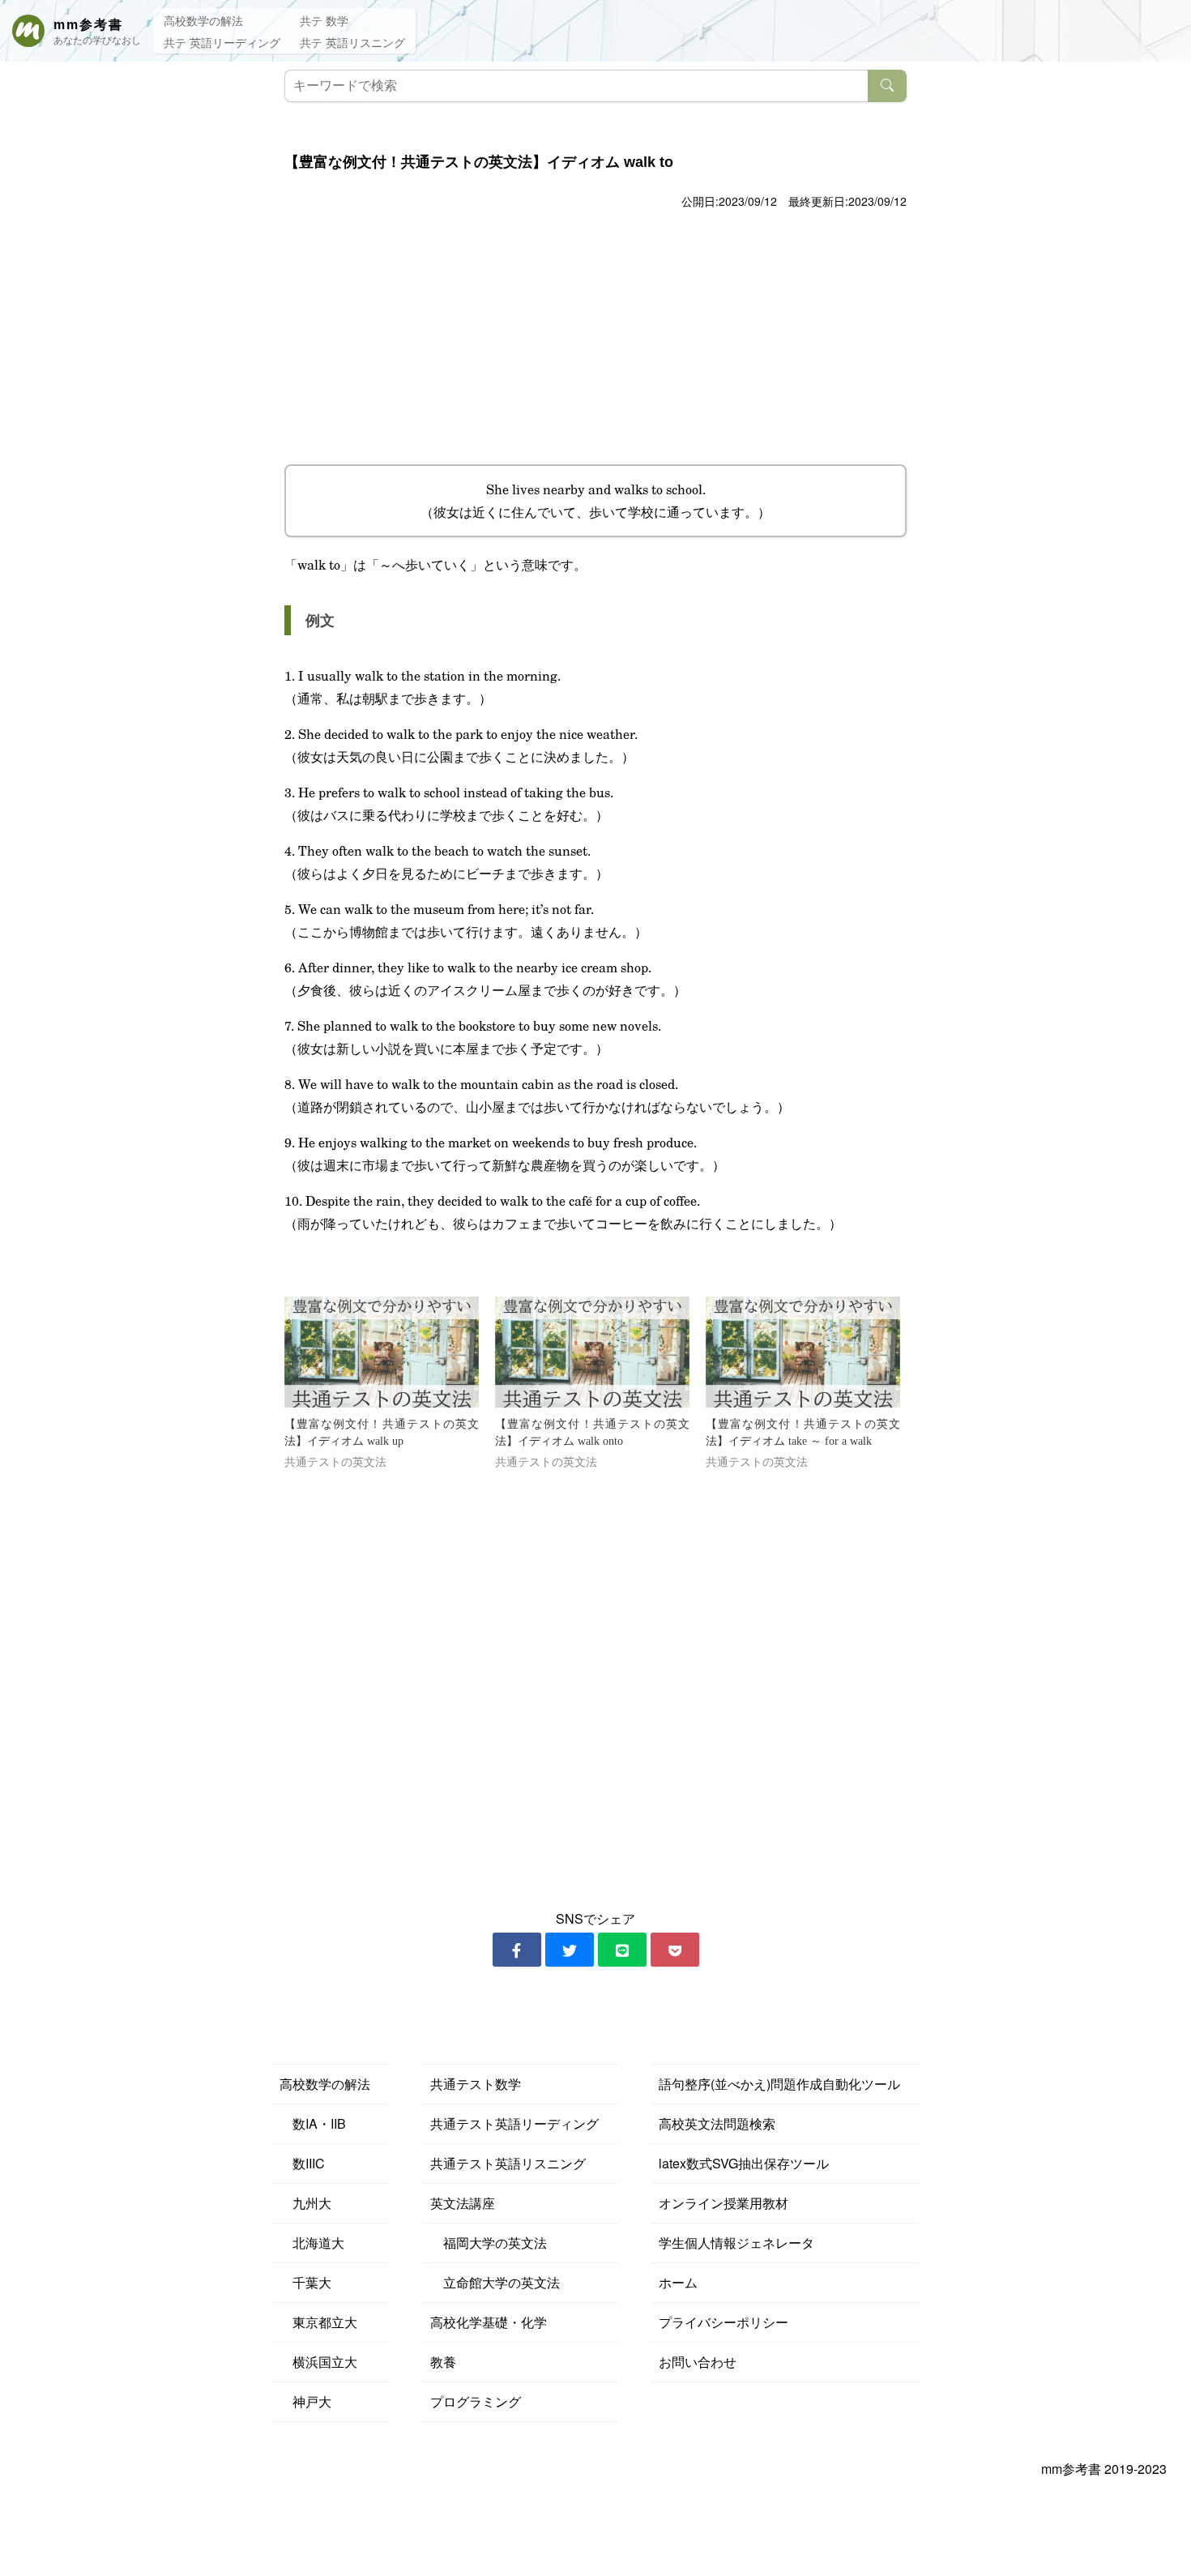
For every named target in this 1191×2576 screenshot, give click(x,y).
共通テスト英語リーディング (514, 2123)
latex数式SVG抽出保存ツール (744, 2163)
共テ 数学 (324, 20)
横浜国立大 (318, 2362)
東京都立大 (318, 2322)
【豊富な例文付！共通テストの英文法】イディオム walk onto (592, 1433)
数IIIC (302, 2163)
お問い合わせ (698, 2362)
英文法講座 (463, 2203)
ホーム (678, 2282)
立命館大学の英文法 (495, 2282)
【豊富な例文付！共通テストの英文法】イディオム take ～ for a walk (803, 1433)
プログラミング (476, 2401)
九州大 (305, 2203)
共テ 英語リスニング (352, 42)
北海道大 (312, 2243)
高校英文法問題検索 (717, 2123)
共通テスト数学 (476, 2084)
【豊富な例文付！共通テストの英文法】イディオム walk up (382, 1433)
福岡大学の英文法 (489, 2243)
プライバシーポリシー (724, 2322)
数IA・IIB (313, 2123)
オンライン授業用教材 (724, 2203)
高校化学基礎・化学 (489, 2322)
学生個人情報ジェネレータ (736, 2243)
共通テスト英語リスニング (508, 2163)
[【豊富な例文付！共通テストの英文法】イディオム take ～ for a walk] (803, 1352)
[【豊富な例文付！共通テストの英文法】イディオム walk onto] (592, 1352)
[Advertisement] (595, 335)
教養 (443, 2362)
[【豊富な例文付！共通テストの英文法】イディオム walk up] (382, 1352)
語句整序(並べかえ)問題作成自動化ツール (779, 2084)
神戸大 (305, 2401)
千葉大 (305, 2282)
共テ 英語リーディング (222, 42)
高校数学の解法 (203, 20)
